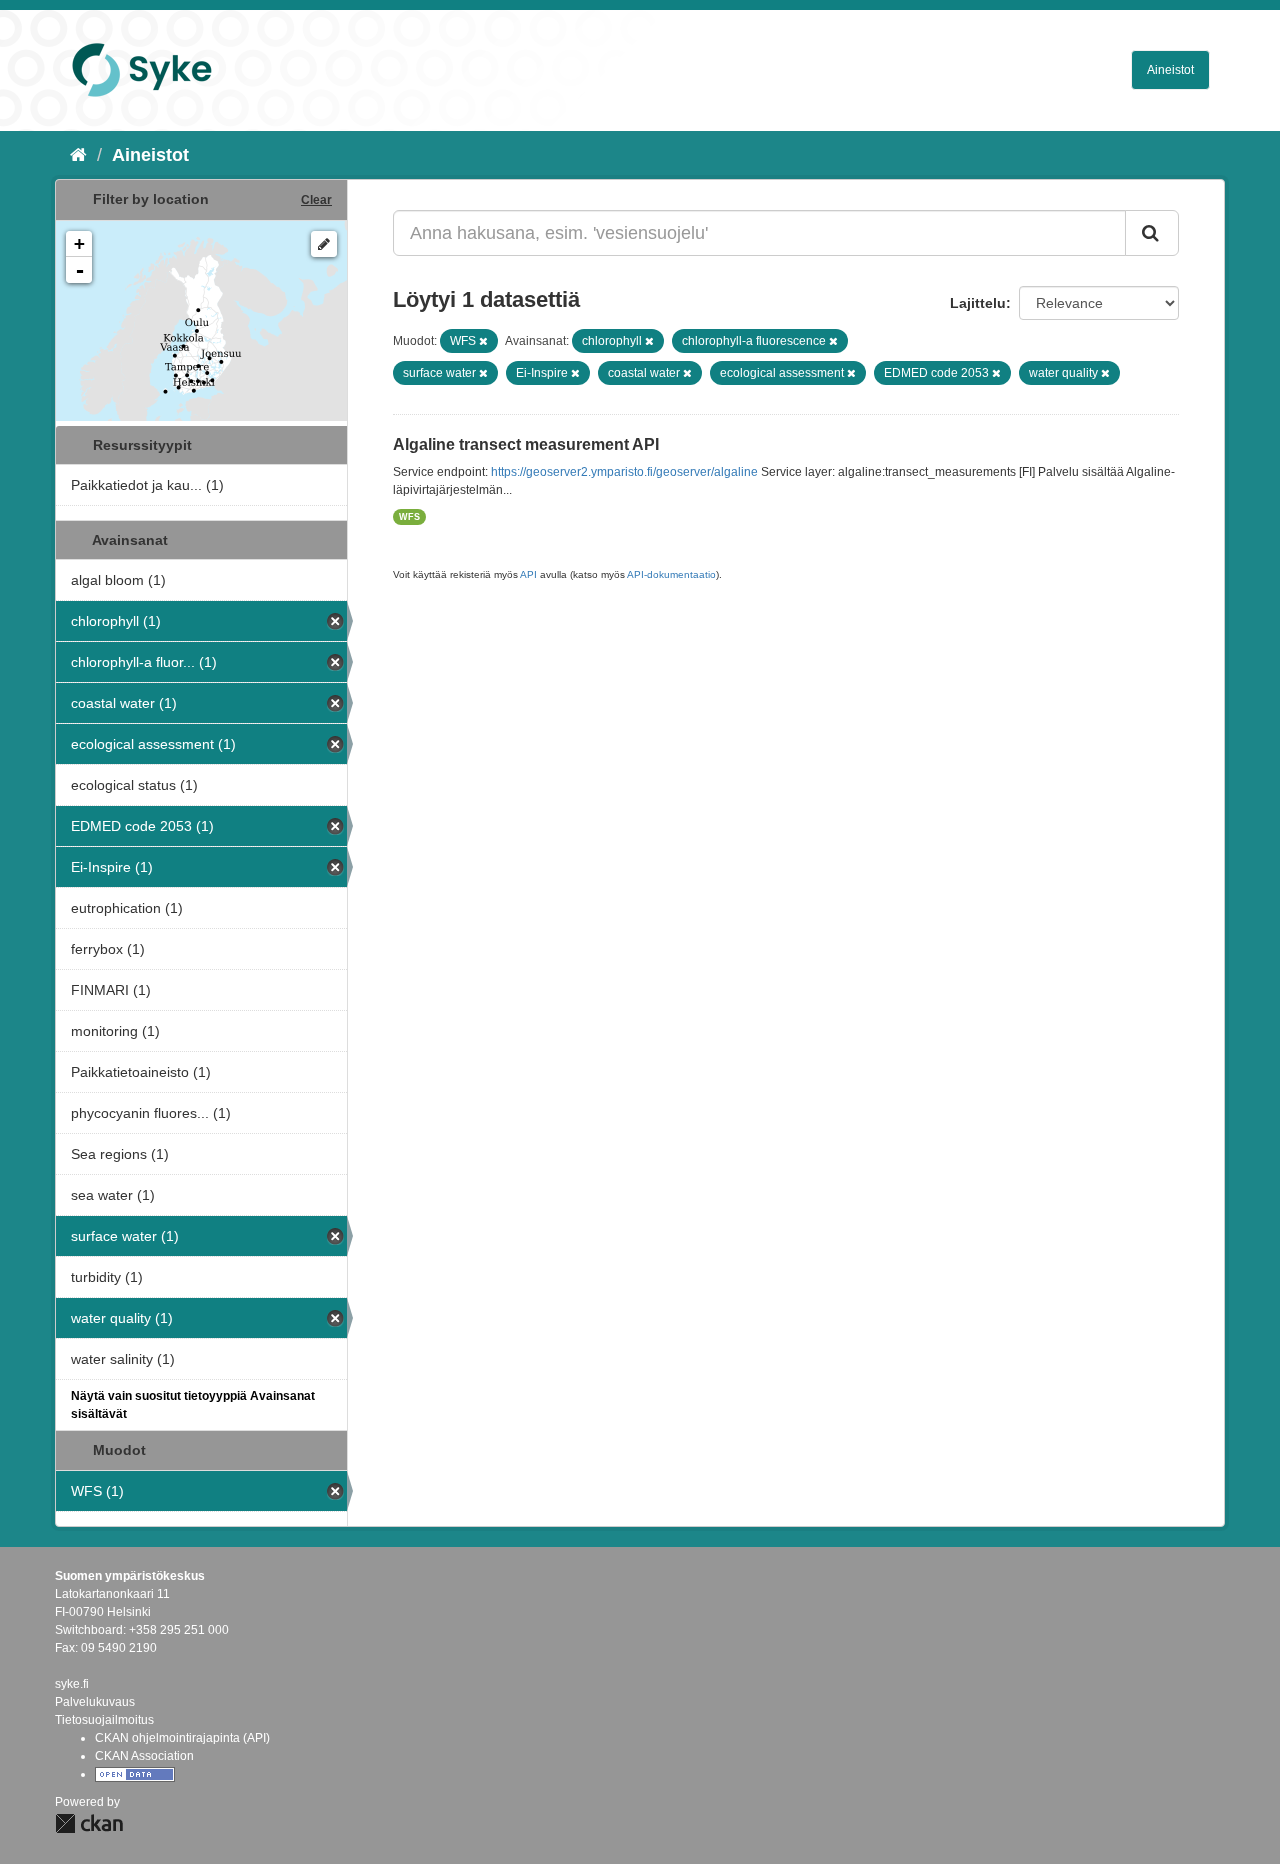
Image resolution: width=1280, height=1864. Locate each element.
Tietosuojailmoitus (104, 1720)
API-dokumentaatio (671, 574)
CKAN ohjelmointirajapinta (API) (182, 1738)
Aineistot (1170, 70)
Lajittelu (978, 303)
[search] (1152, 233)
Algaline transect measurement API (526, 444)
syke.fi (72, 1684)
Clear (316, 200)
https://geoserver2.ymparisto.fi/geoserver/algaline (624, 472)
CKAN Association (144, 1756)
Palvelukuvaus (95, 1702)
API (528, 574)
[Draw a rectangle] (324, 244)
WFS (409, 517)
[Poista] (483, 341)
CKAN (89, 1823)
